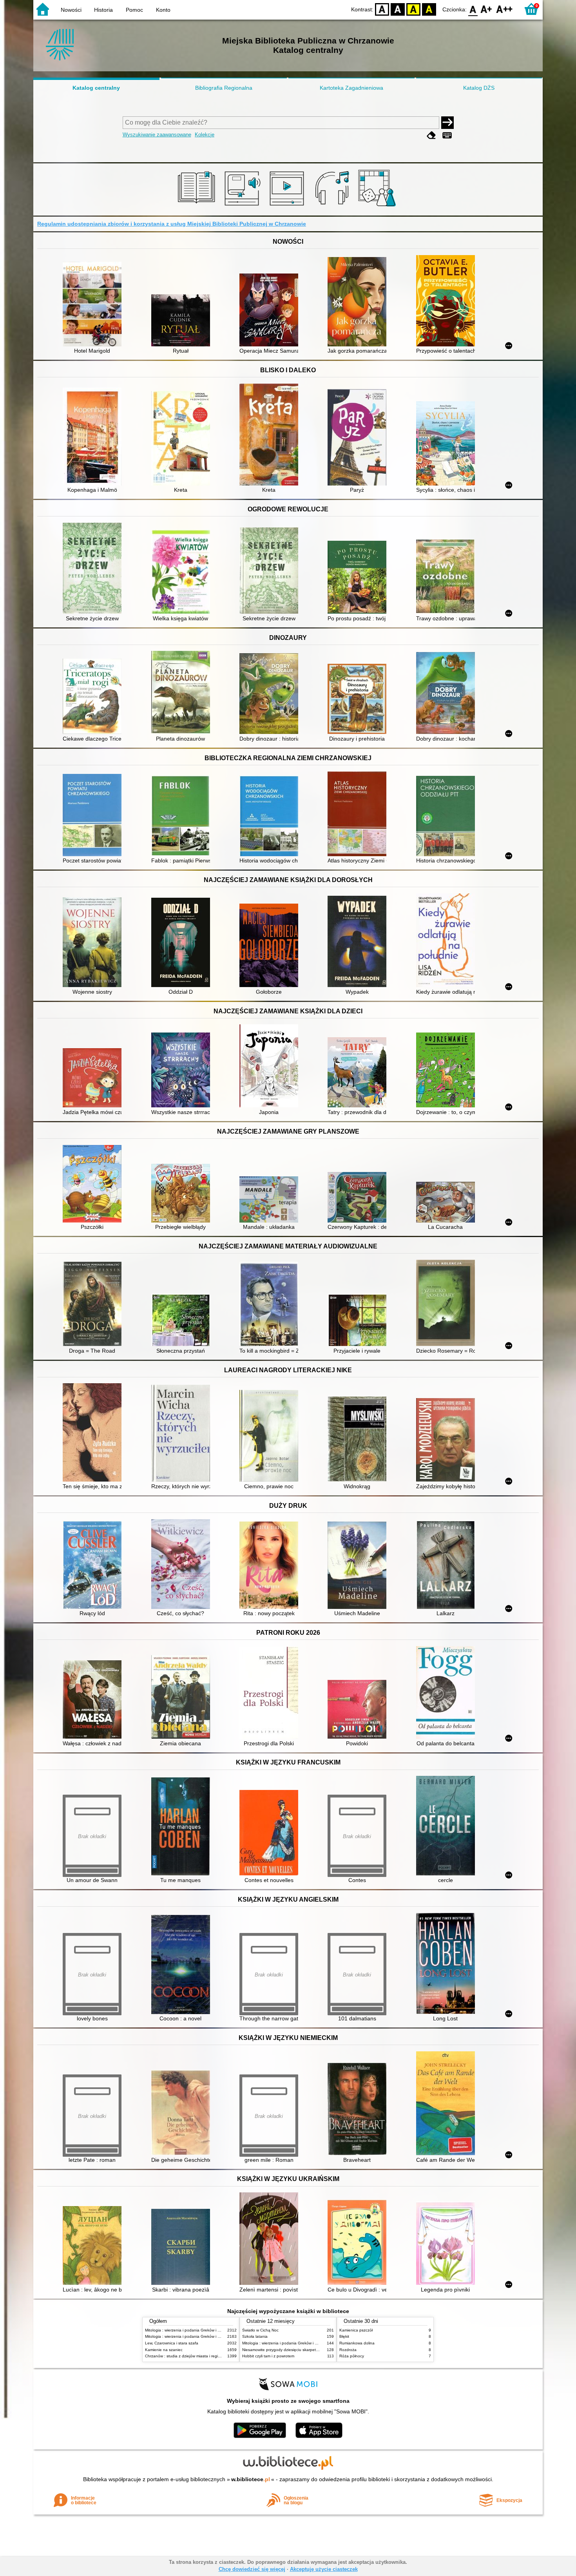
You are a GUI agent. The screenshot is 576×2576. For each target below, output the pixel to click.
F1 (486, 9)
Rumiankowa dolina (357, 2343)
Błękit (344, 2336)
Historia (103, 10)
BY (429, 9)
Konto (163, 10)
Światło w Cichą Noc (260, 2330)
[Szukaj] (447, 123)
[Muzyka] (333, 207)
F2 (504, 9)
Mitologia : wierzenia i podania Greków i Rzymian (189, 2330)
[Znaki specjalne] (447, 135)
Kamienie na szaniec (164, 2350)
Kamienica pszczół (356, 2330)
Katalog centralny (96, 88)
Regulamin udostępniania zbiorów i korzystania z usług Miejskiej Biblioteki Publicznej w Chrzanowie (172, 224)
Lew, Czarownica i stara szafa (172, 2343)
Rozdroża (348, 2350)
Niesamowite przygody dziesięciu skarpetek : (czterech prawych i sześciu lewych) (315, 2350)
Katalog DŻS (479, 88)
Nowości (71, 10)
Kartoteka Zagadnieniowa (351, 88)
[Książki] (198, 207)
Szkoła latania (255, 2336)
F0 (473, 9)
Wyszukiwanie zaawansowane (157, 135)
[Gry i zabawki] (378, 207)
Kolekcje (205, 135)
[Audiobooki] (243, 207)
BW (398, 9)
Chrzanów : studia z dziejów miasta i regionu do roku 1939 (198, 2356)
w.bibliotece (251, 2479)
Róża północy (352, 2356)
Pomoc (134, 10)
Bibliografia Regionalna (224, 88)
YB (413, 9)
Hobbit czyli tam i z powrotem (268, 2356)
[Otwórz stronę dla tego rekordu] (94, 305)
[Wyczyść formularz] (431, 135)
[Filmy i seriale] (288, 207)
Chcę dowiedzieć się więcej (252, 2569)
